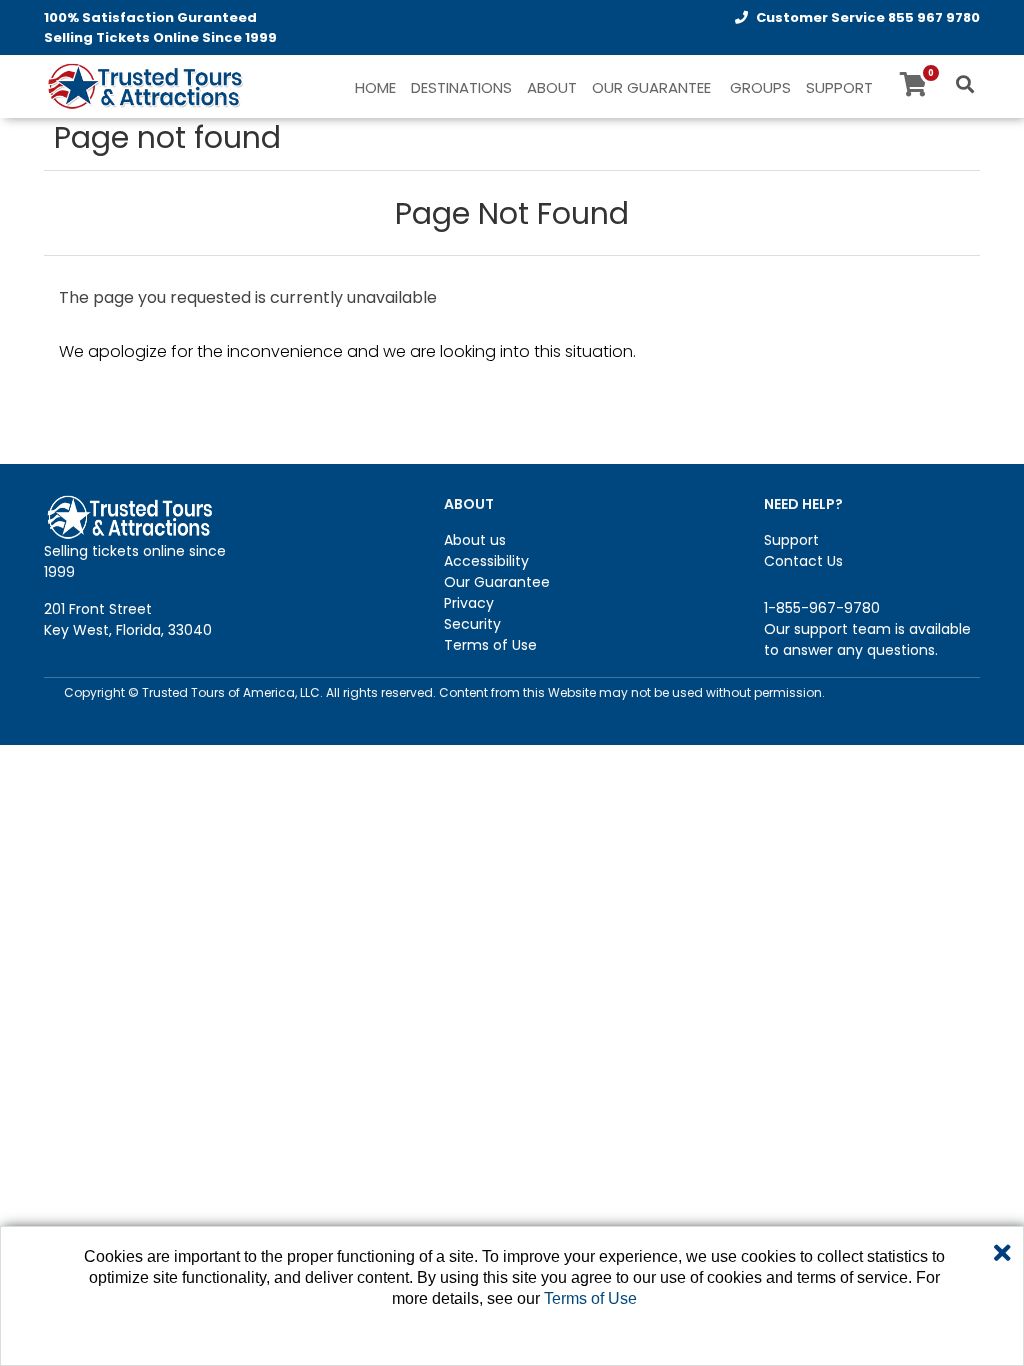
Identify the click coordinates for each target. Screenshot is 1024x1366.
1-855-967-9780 (822, 608)
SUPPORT (839, 87)
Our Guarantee (497, 582)
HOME (375, 87)
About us (475, 540)
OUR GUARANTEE (651, 87)
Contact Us (803, 561)
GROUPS (760, 87)
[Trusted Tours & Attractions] (144, 88)
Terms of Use (490, 645)
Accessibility (486, 561)
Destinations (461, 87)
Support (791, 540)
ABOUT (552, 87)
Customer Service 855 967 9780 (868, 17)
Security (472, 624)
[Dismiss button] (1002, 1254)
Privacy (469, 603)
